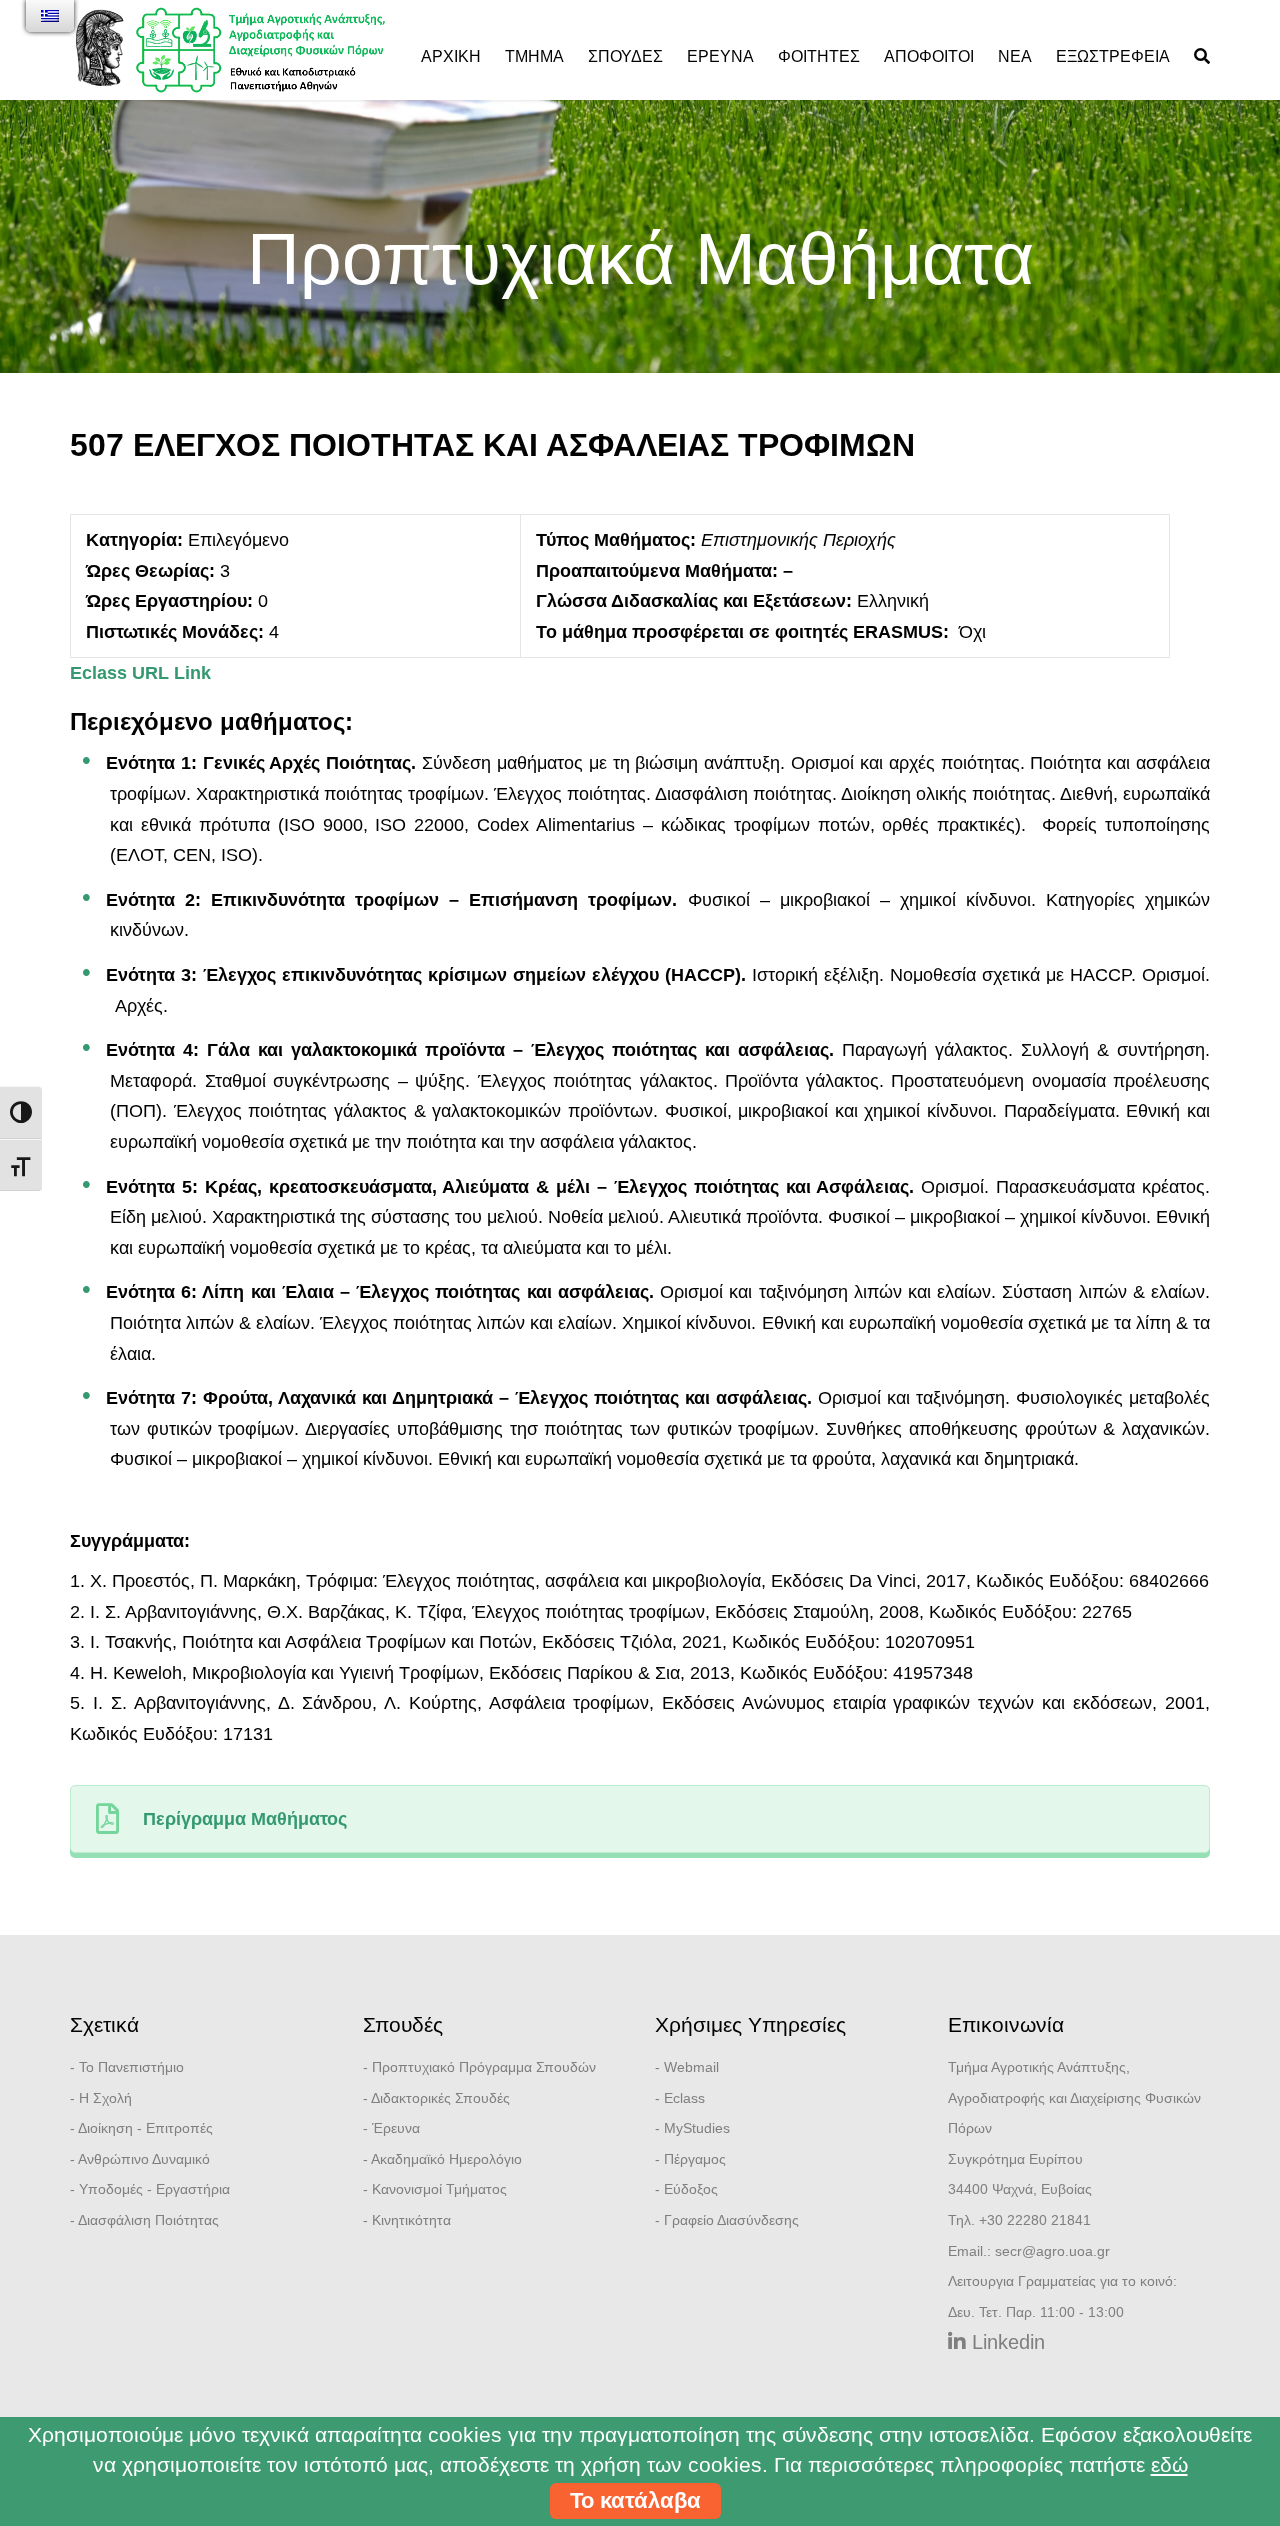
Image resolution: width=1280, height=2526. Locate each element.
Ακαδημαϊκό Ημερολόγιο (446, 2159)
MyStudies (697, 2128)
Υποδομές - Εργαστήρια (154, 2189)
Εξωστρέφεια (1113, 56)
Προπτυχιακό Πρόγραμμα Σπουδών (484, 2067)
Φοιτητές (819, 56)
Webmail (691, 2067)
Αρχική (451, 56)
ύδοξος (695, 2189)
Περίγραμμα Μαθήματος (245, 1819)
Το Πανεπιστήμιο (131, 2067)
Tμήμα (534, 56)
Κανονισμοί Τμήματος (439, 2189)
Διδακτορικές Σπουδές (440, 2098)
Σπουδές (625, 56)
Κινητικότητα (411, 2220)
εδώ (1169, 2464)
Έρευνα (720, 56)
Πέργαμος (695, 2159)
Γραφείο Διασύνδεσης (731, 2220)
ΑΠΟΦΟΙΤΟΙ (929, 56)
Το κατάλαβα (635, 2500)
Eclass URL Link (140, 673)
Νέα (1015, 56)
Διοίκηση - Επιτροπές (145, 2128)
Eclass (684, 2098)
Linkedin (1005, 2342)
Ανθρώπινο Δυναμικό (144, 2159)
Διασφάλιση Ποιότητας (148, 2220)
